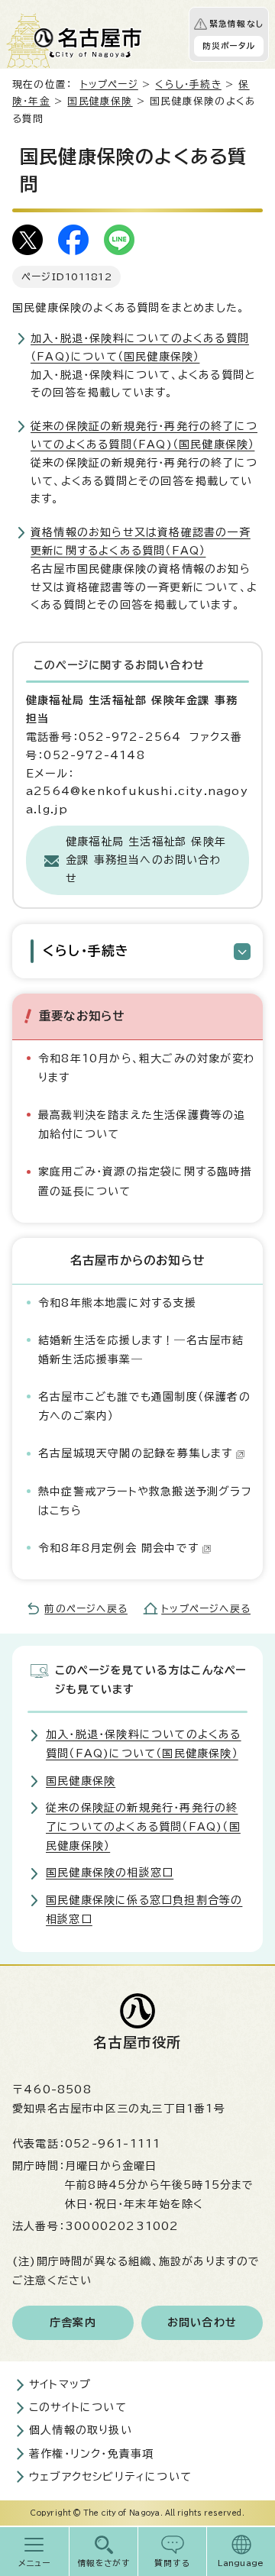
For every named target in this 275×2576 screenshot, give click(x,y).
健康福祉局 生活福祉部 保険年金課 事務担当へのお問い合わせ (146, 860)
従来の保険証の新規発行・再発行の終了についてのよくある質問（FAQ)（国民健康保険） (143, 1827)
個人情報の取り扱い (81, 2430)
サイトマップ (60, 2384)
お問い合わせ (202, 2322)
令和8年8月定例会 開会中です (118, 1548)
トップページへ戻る (206, 1609)
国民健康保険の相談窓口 (110, 1873)
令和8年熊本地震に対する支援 (117, 1303)
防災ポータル (229, 46)
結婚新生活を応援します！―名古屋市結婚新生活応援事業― (141, 1350)
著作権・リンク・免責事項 (91, 2454)
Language (241, 2563)
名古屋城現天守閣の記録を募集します (135, 1453)
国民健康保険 (100, 101)
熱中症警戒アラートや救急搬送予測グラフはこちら (145, 1501)
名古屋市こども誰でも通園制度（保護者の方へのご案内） (144, 1406)
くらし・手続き (188, 84)
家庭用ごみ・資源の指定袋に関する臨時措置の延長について (145, 1181)
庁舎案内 (73, 2322)
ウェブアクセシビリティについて (110, 2477)
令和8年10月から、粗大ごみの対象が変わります (147, 1068)
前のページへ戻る (86, 1609)
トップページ (109, 84)
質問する (172, 2563)
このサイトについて (78, 2407)
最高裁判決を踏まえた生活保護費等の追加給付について (142, 1125)
